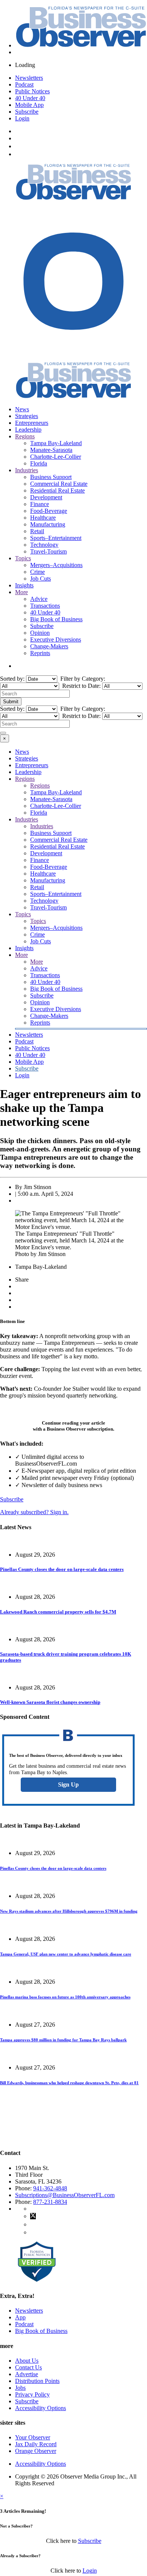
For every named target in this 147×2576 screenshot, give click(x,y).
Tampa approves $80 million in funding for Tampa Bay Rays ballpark (63, 2040)
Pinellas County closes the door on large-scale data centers (62, 1569)
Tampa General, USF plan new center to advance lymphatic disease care (66, 1954)
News (22, 409)
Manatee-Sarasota (51, 450)
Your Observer (33, 2437)
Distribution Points (37, 2381)
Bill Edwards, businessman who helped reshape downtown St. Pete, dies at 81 (69, 2083)
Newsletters (29, 78)
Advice (39, 599)
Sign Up (68, 1784)
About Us (27, 2361)
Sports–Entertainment (56, 538)
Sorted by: (13, 679)
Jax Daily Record (36, 2444)
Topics (23, 558)
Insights (24, 585)
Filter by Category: (82, 679)
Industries (27, 470)
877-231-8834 (50, 2202)
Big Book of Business (56, 619)
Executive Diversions (56, 639)
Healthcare (43, 518)
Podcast (24, 84)
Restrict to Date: (81, 686)
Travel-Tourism (48, 551)
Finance (40, 504)
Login (22, 118)
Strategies (27, 416)
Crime (38, 572)
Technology (44, 545)
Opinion (40, 633)
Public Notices (32, 91)
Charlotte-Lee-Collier (56, 457)
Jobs (20, 2388)
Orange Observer (36, 2451)
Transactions (45, 606)
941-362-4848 (50, 2188)
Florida (39, 463)
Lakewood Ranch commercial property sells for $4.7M (58, 1612)
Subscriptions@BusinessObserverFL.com (65, 2195)
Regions (25, 436)
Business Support (51, 477)
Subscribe (27, 112)
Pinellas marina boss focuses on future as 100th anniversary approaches (65, 1997)
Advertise (27, 2374)
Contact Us (28, 2367)
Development (46, 497)
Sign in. (34, 1512)
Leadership (28, 430)
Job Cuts (41, 579)
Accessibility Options (41, 2408)
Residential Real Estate (57, 490)
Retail (37, 531)
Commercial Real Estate (59, 484)
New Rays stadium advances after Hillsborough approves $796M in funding (69, 1911)
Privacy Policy (32, 2394)
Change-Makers (49, 646)
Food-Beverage (49, 511)
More (21, 592)
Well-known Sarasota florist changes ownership (50, 1702)
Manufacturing (48, 524)
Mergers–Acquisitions (56, 565)
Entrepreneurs (32, 423)
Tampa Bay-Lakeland (56, 443)
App (20, 2317)
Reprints (40, 653)
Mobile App (29, 105)
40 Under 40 (30, 98)
